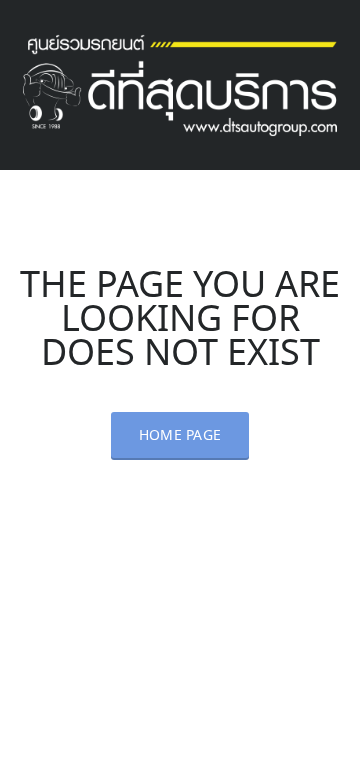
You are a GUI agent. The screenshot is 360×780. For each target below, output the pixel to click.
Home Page (180, 436)
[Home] (180, 82)
